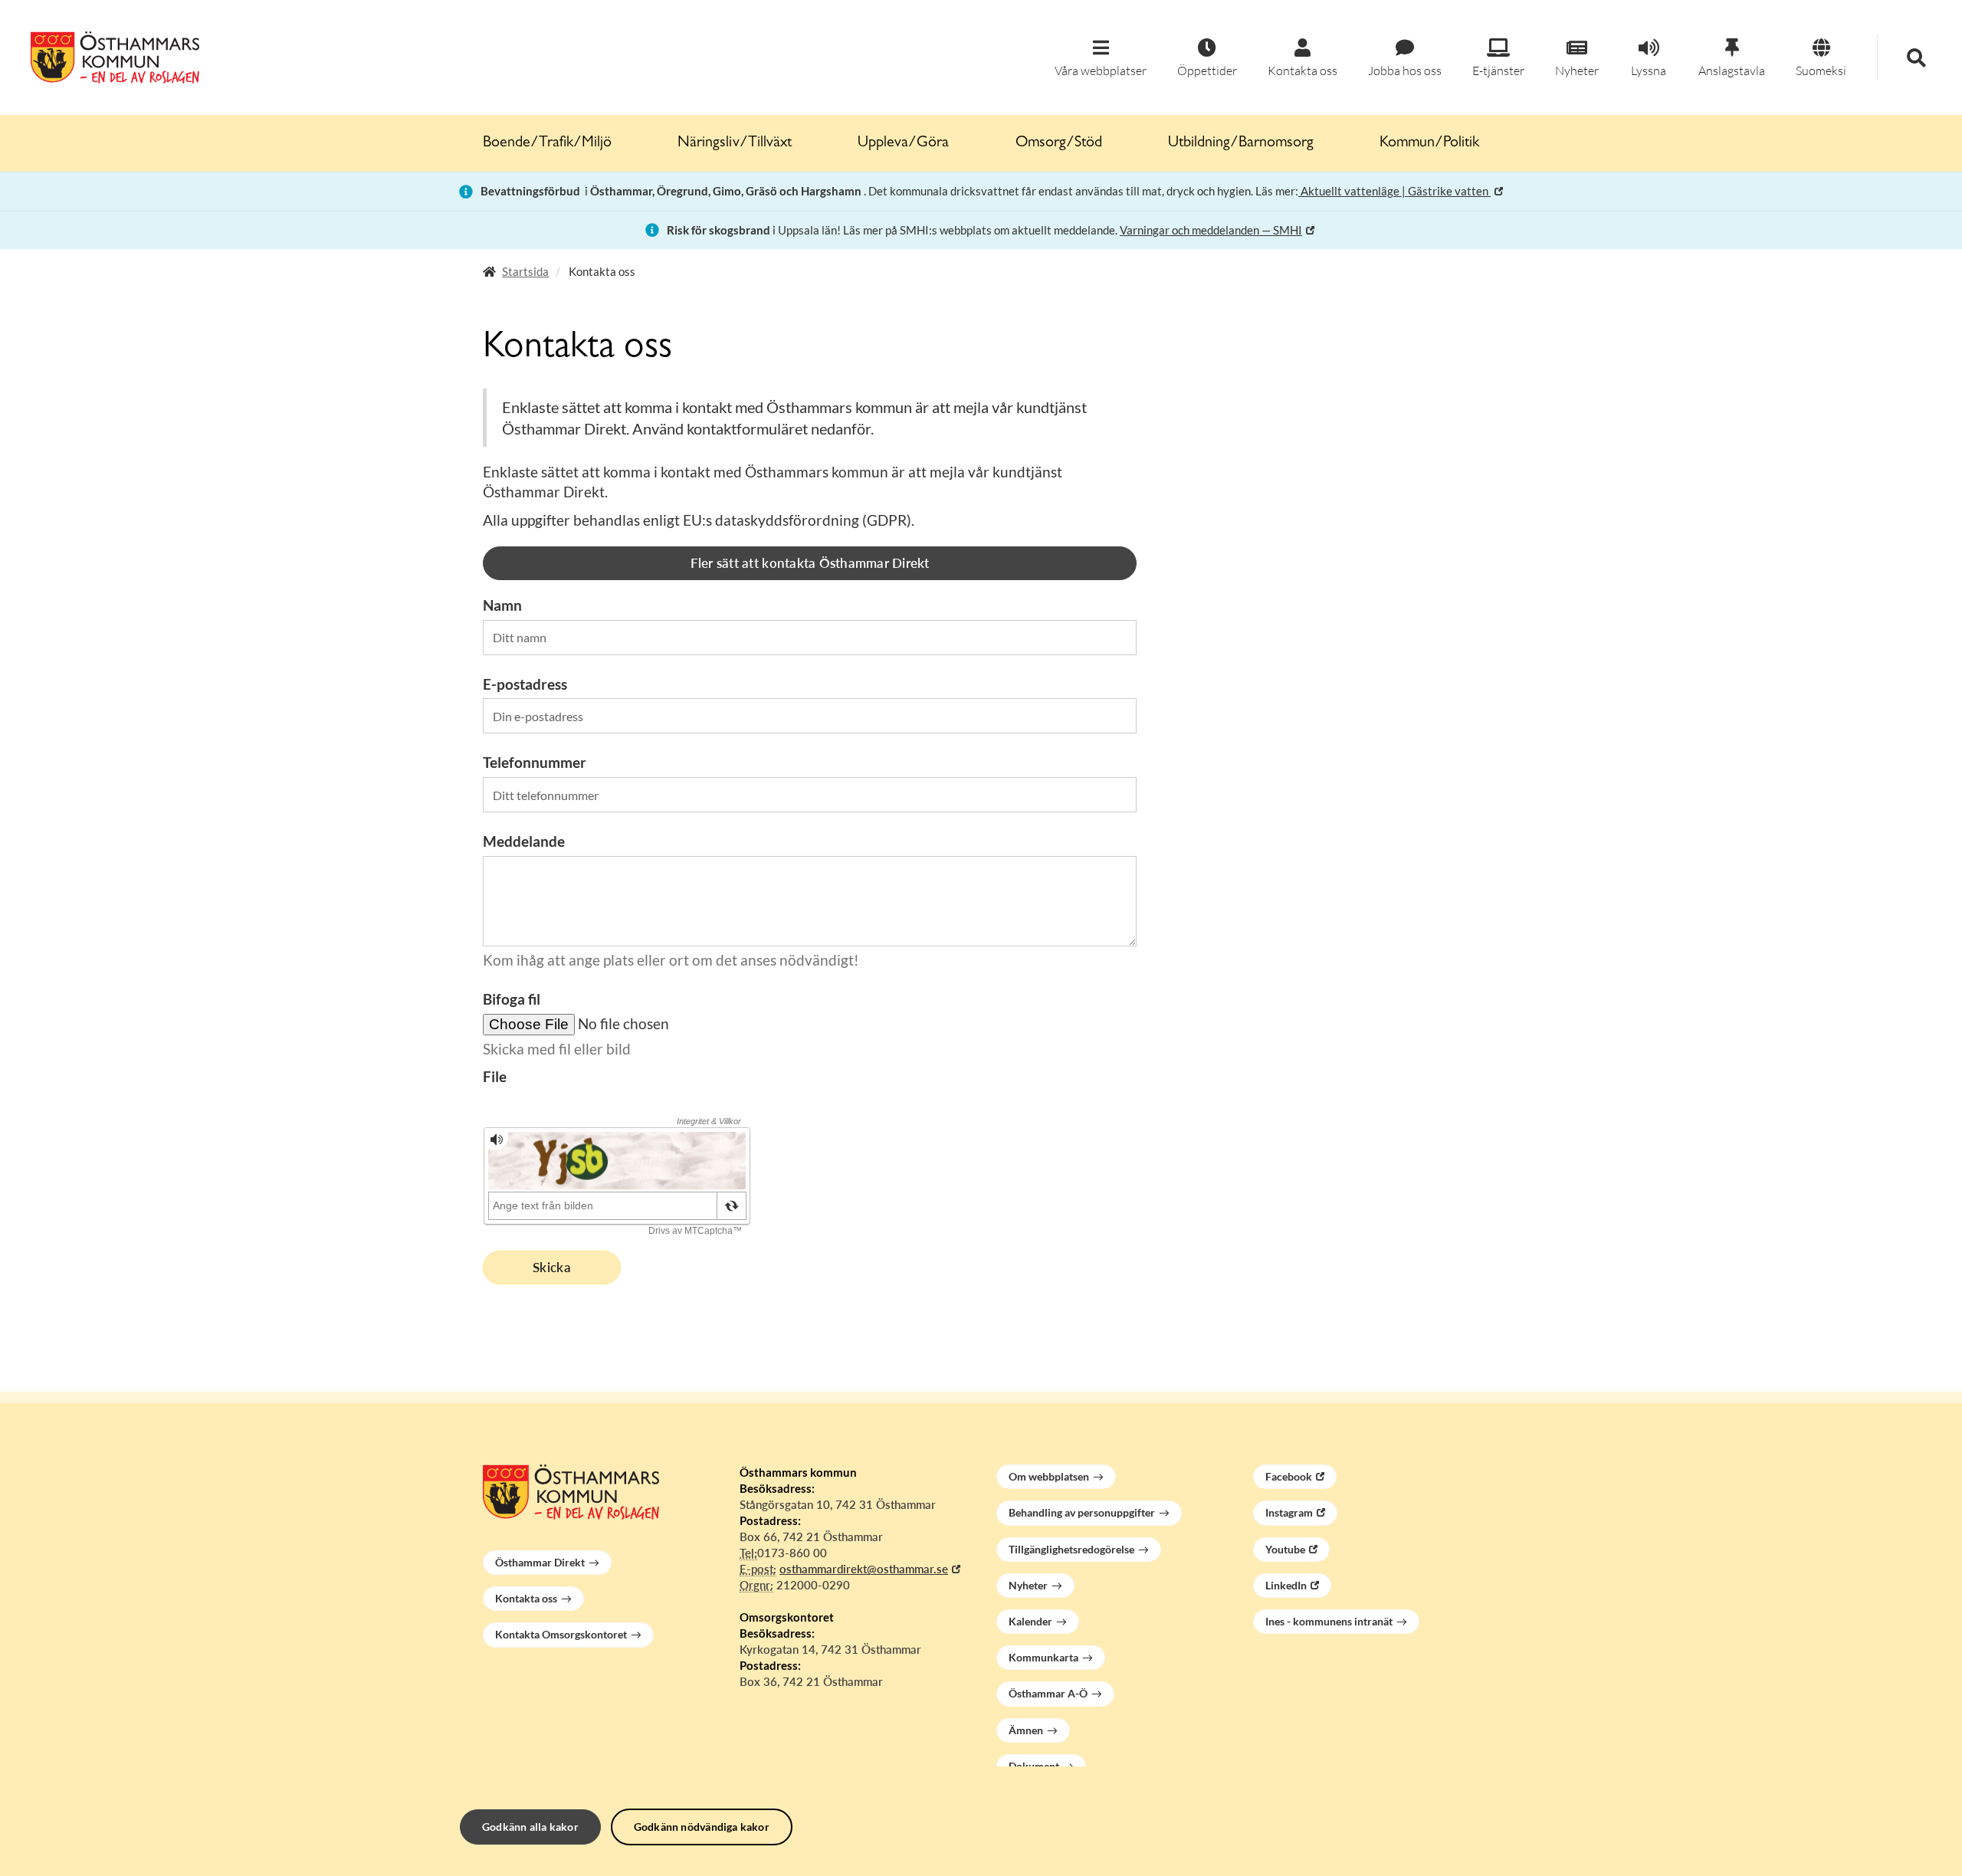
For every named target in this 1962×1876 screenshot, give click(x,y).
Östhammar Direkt (540, 1562)
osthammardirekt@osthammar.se (864, 1569)
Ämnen (1026, 1730)
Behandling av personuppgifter (1082, 1512)
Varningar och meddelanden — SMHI (1211, 230)
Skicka (552, 1267)
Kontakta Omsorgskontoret (561, 1634)
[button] (1101, 59)
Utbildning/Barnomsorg (1241, 143)
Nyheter (1028, 1585)
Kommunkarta (1043, 1657)
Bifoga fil (512, 999)
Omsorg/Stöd (1059, 143)
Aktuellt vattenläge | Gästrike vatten (1394, 191)
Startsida (525, 271)
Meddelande (524, 841)
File (495, 1076)
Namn (502, 605)
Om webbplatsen (1049, 1476)
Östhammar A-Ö (1048, 1693)
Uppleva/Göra (903, 143)
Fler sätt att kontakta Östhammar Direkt (810, 563)
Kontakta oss (526, 1598)
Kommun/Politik (1429, 143)
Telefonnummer (535, 762)
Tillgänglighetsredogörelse (1071, 1549)
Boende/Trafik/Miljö (547, 143)
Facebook (1289, 1476)
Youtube (1285, 1549)
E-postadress (525, 684)
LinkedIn (1286, 1585)
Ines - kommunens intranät (1329, 1621)
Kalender (1030, 1621)
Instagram (1289, 1512)
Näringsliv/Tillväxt (735, 143)
